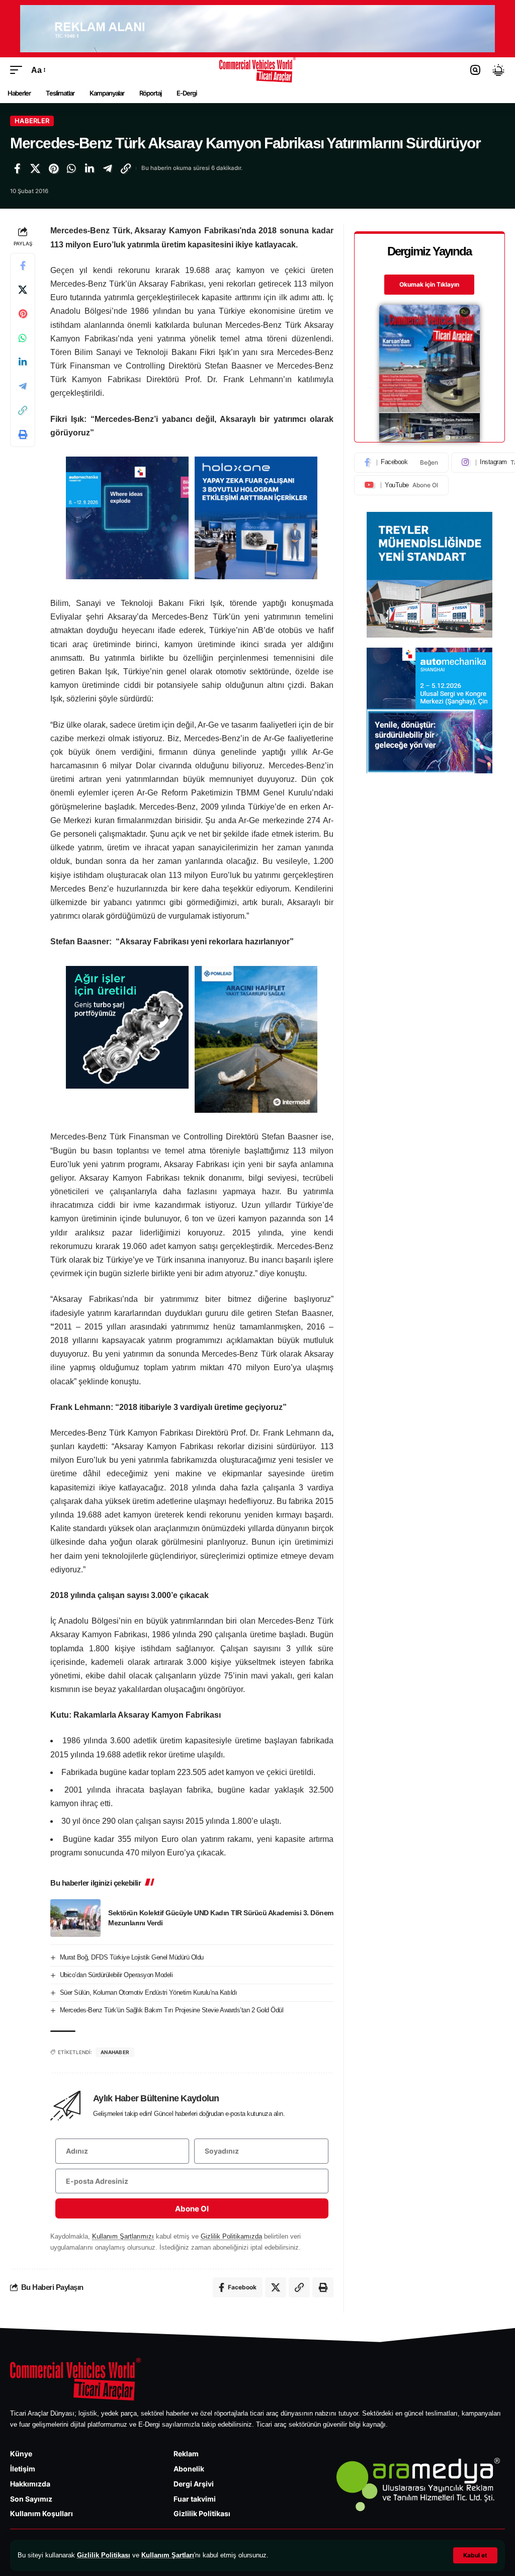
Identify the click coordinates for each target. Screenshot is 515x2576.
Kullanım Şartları (168, 2555)
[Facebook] (401, 463)
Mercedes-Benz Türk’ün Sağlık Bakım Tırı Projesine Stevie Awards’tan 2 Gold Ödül (172, 2010)
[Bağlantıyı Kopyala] (126, 168)
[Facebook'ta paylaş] (17, 168)
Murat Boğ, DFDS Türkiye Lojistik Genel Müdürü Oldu (132, 1957)
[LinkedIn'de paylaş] (90, 168)
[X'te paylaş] (35, 168)
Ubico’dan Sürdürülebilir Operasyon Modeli (116, 1975)
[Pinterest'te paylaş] (53, 168)
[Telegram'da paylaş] (108, 168)
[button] (475, 2555)
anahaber (115, 2052)
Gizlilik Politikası (104, 2555)
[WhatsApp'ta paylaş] (71, 168)
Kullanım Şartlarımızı (123, 2236)
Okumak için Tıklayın (429, 284)
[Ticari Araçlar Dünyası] (258, 70)
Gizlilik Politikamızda (231, 2236)
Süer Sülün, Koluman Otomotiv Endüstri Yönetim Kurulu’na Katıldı (149, 1992)
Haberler (32, 121)
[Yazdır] (23, 434)
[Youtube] (401, 485)
